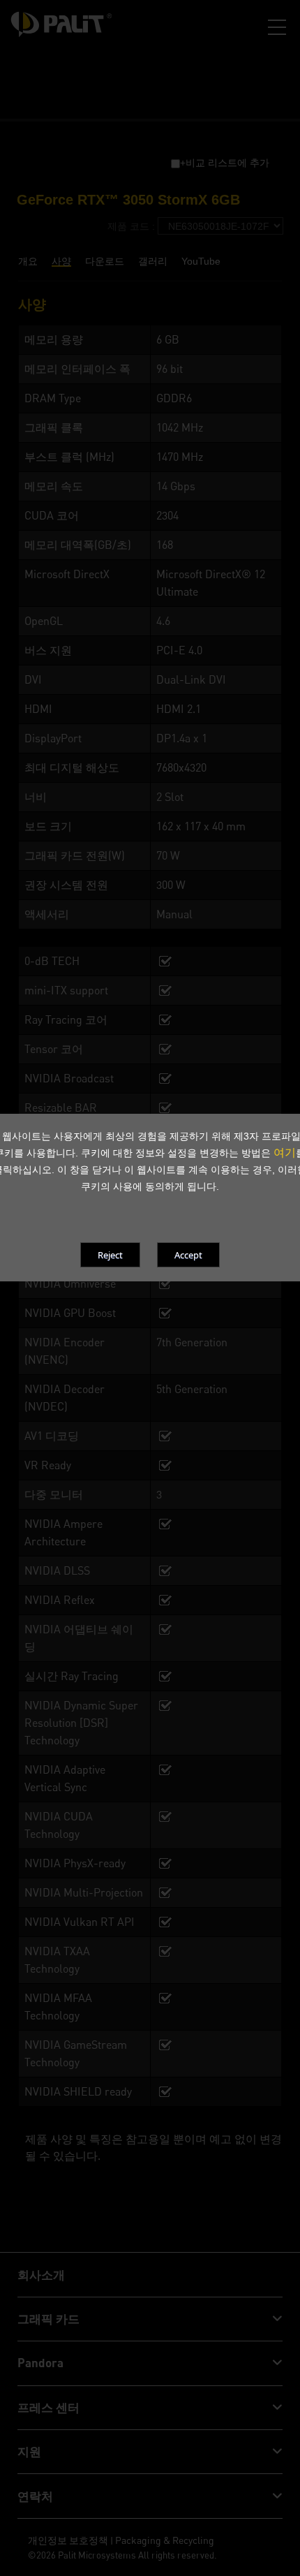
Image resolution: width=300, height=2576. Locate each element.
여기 (285, 1152)
